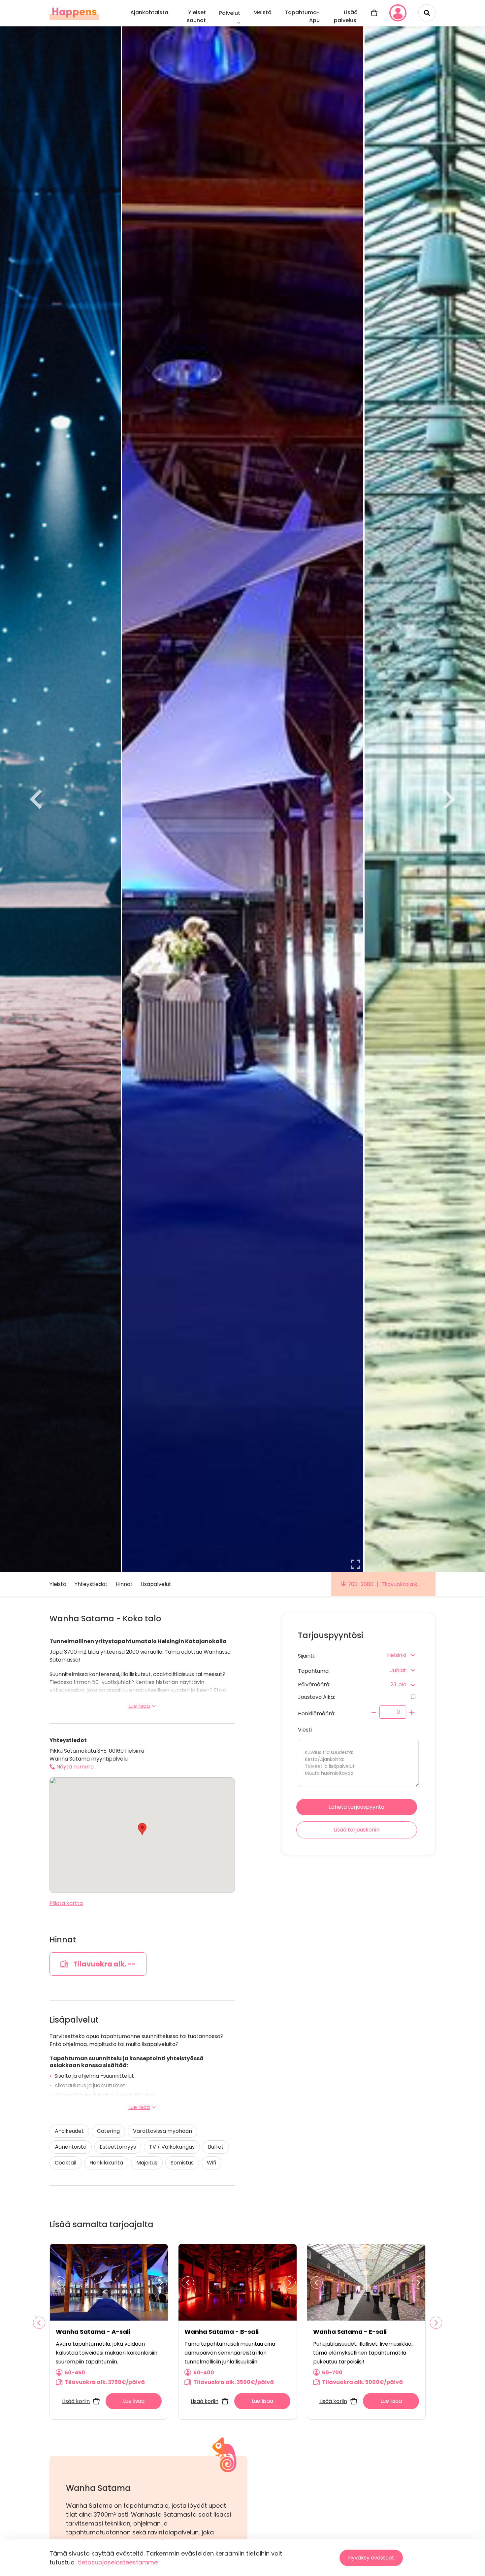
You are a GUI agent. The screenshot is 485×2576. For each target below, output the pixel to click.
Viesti (305, 1730)
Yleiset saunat (196, 16)
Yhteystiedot (91, 1584)
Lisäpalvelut (156, 1584)
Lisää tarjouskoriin (357, 1830)
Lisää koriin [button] (76, 2401)
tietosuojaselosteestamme (118, 2562)
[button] (142, 1829)
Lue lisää (139, 1706)
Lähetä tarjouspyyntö (357, 1807)
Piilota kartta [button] (66, 1903)
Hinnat (124, 1584)
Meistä (262, 12)
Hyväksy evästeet (371, 2558)
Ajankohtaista (149, 12)
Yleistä (58, 1584)
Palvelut (230, 13)
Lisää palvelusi (346, 16)
